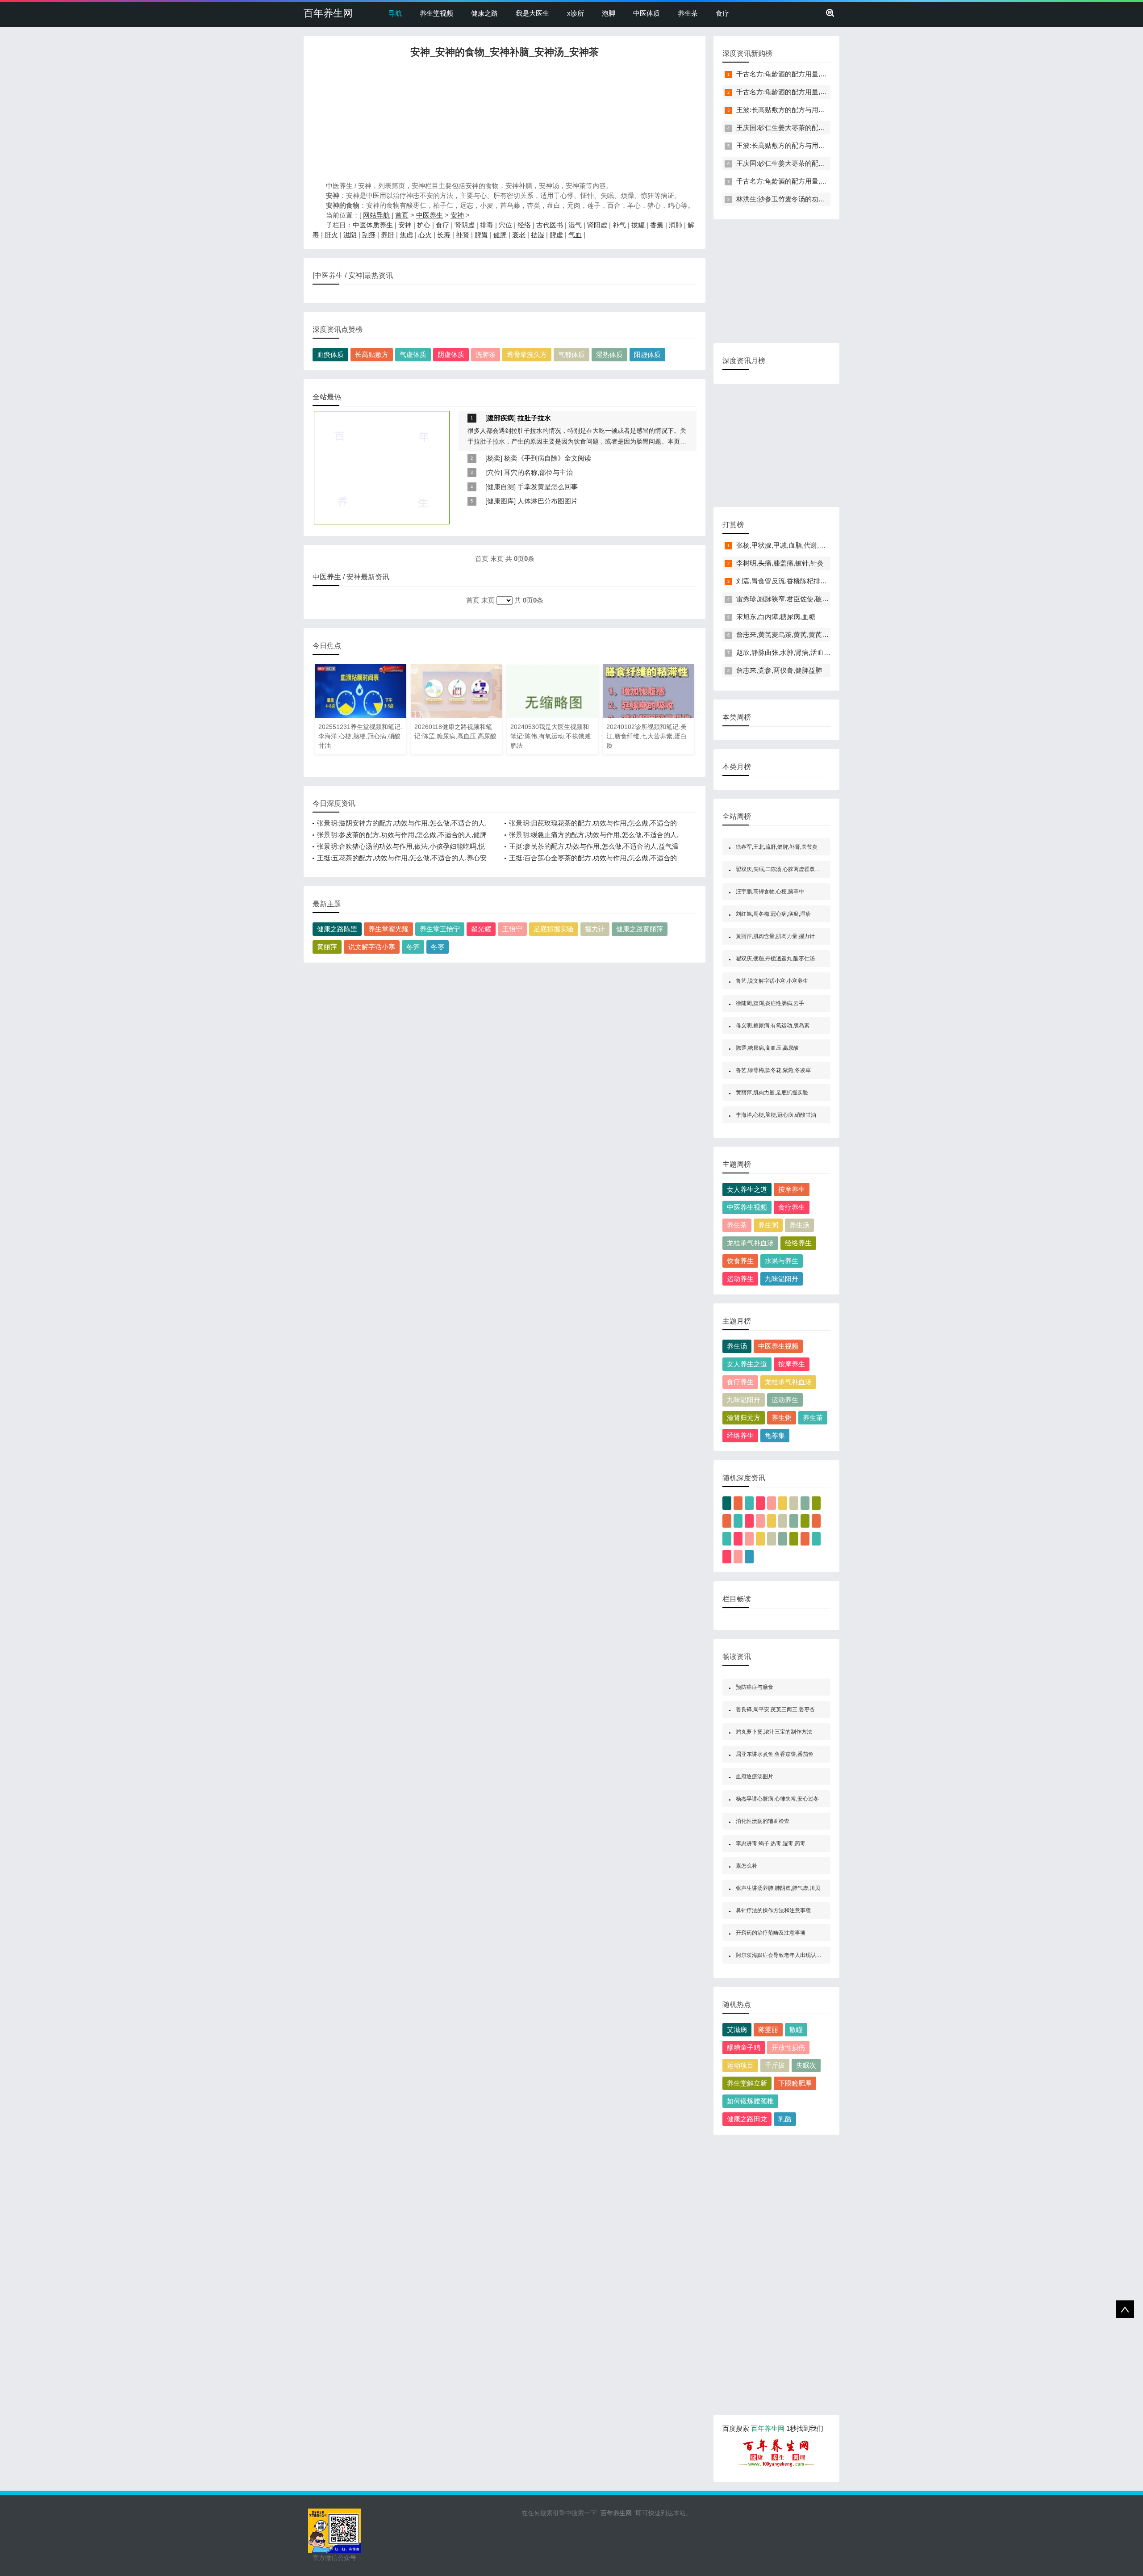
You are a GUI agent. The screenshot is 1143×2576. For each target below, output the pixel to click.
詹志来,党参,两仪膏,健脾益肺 (779, 670)
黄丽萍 (327, 947)
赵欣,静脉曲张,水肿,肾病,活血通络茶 (790, 652)
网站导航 (376, 215)
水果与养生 (782, 1261)
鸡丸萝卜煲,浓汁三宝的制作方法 (774, 1732)
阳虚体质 (647, 354)
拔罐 (638, 225)
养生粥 (768, 1225)
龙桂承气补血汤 (750, 1243)
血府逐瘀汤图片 (755, 1776)
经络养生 (798, 1243)
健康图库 (501, 501)
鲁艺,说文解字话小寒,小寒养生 (772, 981)
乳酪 (785, 2119)
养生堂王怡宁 (440, 929)
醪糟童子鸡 (744, 2047)
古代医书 (550, 225)
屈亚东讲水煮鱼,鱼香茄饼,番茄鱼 (775, 1754)
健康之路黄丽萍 (640, 929)
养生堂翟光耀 (388, 929)
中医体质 (647, 13)
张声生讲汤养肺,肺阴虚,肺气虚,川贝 (778, 1888)
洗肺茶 (486, 354)
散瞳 (796, 2029)
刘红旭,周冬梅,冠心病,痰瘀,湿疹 (773, 914)
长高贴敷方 (372, 354)
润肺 (676, 225)
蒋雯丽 (768, 2029)
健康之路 (484, 13)
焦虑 (406, 235)
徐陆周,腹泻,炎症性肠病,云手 (770, 1003)
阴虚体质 (451, 354)
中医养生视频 (747, 1207)
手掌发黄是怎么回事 (548, 487)
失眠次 (806, 2065)
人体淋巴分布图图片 (548, 501)
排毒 (487, 225)
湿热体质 (609, 354)
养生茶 (688, 13)
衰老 (519, 235)
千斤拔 (775, 2065)
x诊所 (576, 13)
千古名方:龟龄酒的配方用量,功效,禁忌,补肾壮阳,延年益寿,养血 (829, 74)
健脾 (500, 235)
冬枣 (438, 947)
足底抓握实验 (554, 929)
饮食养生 (740, 1261)
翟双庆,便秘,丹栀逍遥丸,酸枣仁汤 (775, 959)
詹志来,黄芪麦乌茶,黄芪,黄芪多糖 (786, 635)
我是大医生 (532, 13)
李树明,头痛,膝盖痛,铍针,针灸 (780, 563)
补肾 (463, 235)
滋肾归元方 (744, 1418)
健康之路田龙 (747, 2119)
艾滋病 (737, 2029)
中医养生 (430, 215)
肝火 (331, 235)
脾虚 (556, 235)
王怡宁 (512, 929)
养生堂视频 (436, 13)
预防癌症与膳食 (755, 1687)
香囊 (657, 225)
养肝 (388, 235)
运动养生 (740, 1279)
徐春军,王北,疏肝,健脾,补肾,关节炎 (777, 847)
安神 (457, 215)
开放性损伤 (788, 2047)
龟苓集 (775, 1435)
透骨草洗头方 (527, 354)
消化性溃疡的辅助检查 (763, 1821)
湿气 (575, 225)
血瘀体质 (330, 354)
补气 (619, 225)
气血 (575, 235)
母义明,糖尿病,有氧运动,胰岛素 (773, 1026)
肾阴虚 (465, 225)
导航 (395, 13)
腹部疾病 (501, 418)
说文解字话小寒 (372, 947)
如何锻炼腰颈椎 (750, 2101)
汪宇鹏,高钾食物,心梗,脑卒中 (770, 892)
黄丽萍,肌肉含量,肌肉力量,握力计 (775, 936)
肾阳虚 (597, 225)
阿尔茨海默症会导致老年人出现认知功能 (784, 1955)
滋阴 (350, 235)
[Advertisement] (505, 122)
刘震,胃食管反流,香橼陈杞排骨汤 (785, 581)
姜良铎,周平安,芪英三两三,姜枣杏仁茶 (781, 1709)
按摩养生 (792, 1189)
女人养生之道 (747, 1189)
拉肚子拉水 (534, 418)
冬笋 (413, 947)
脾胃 (481, 235)
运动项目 (740, 2065)
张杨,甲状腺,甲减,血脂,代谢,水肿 (784, 545)
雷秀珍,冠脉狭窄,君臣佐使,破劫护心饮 (793, 599)
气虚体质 (413, 354)
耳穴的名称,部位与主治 (538, 472)
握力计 (595, 929)
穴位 (505, 225)
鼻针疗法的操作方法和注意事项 (773, 1910)
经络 (524, 225)
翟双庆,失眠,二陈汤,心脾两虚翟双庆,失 (781, 869)
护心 (424, 225)
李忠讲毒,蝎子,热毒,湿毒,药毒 (771, 1843)
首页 (402, 215)
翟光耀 (481, 929)
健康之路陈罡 (337, 929)
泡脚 (609, 13)
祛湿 (538, 235)
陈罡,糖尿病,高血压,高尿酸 (767, 1048)
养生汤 (799, 1225)
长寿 (444, 235)
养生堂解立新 (747, 2083)
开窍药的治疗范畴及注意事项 (771, 1933)
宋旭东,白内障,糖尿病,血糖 (776, 617)
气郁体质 (571, 354)
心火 (425, 235)
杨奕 (494, 458)
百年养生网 (328, 13)
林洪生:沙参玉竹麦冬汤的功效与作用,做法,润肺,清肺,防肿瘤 (824, 199)
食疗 (722, 13)
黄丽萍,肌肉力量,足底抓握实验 (772, 1093)
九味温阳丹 (782, 1279)
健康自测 (501, 487)
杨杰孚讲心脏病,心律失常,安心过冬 (777, 1799)
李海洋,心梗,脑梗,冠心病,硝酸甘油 (776, 1115)
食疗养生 (792, 1207)
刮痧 (369, 235)
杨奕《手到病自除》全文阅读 (548, 458)
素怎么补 (747, 1866)
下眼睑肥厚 (795, 2083)
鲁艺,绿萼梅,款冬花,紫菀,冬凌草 (773, 1070)
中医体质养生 (373, 225)
